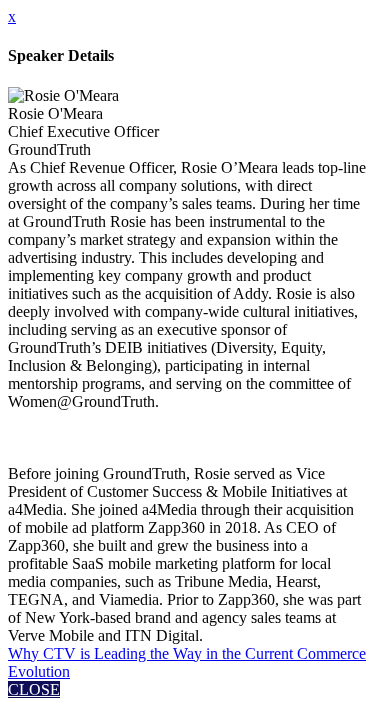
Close (34, 689)
